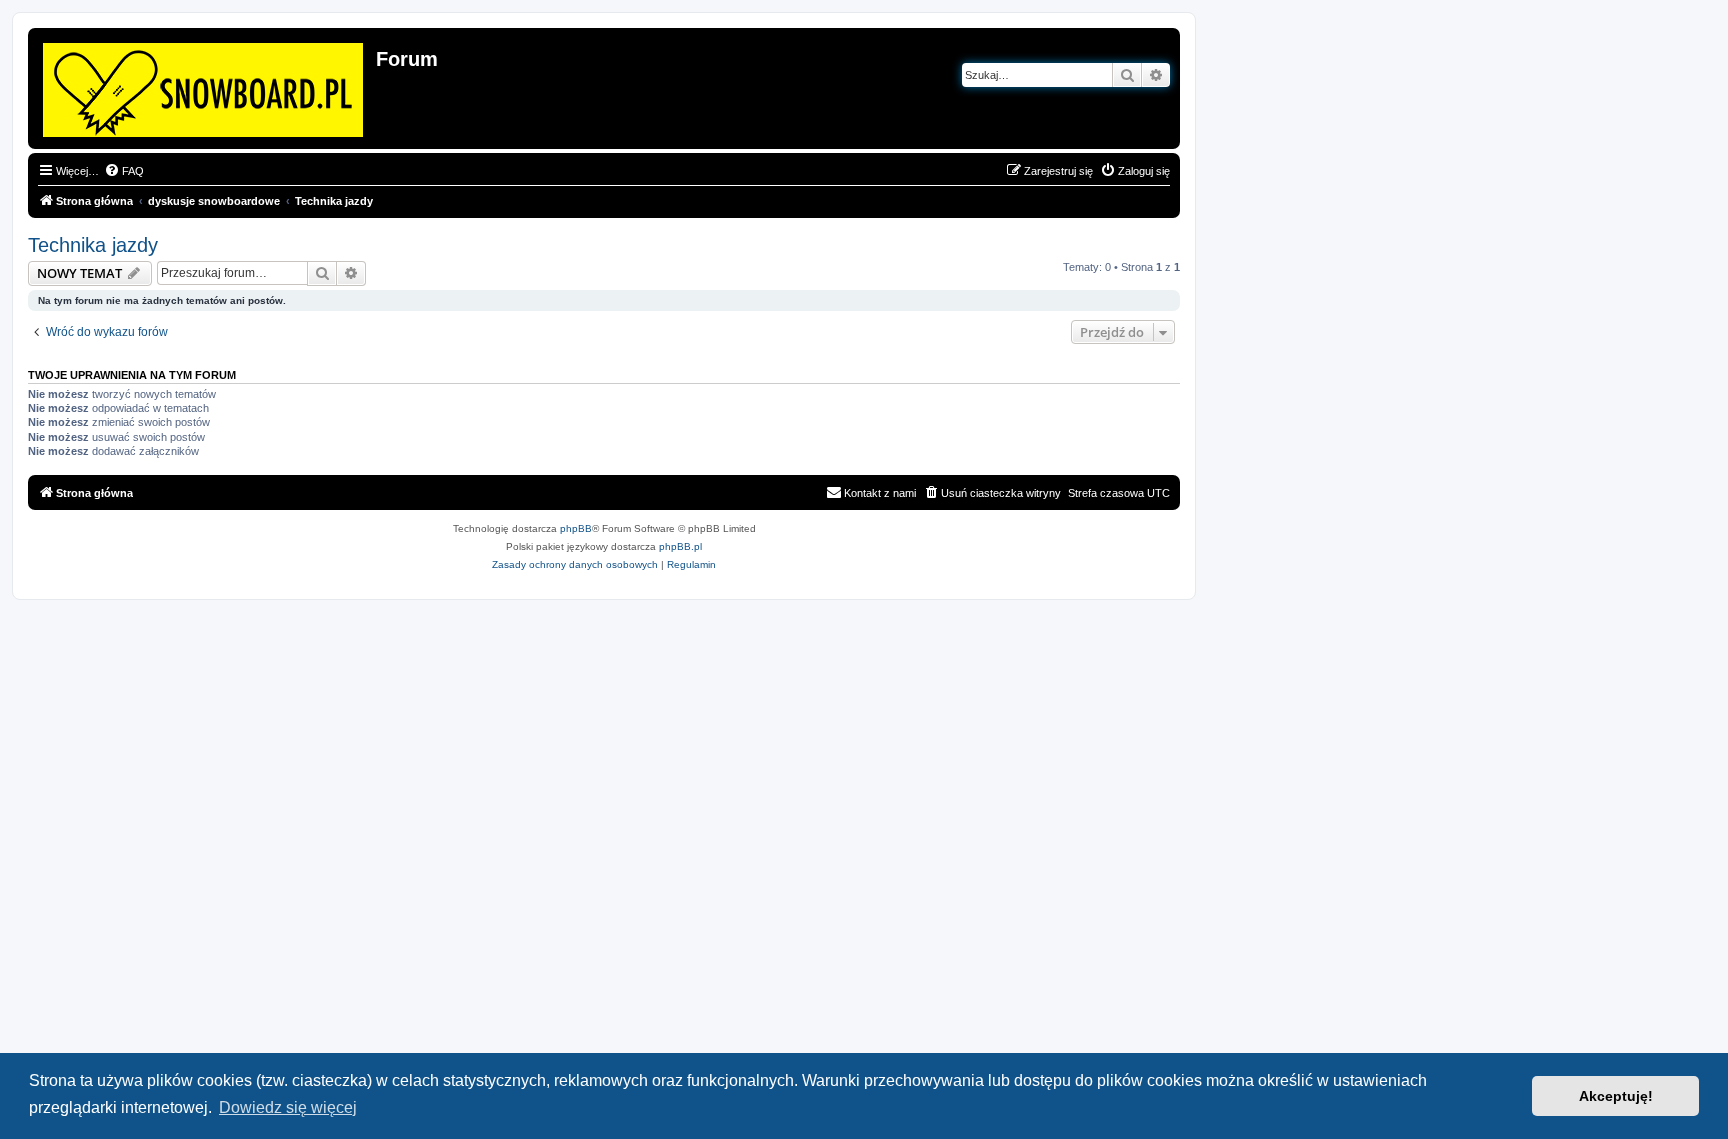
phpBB (576, 528)
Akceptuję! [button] (1616, 1096)
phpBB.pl (680, 546)
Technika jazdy (93, 245)
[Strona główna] (204, 86)
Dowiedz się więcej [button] (288, 1107)
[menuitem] (124, 171)
